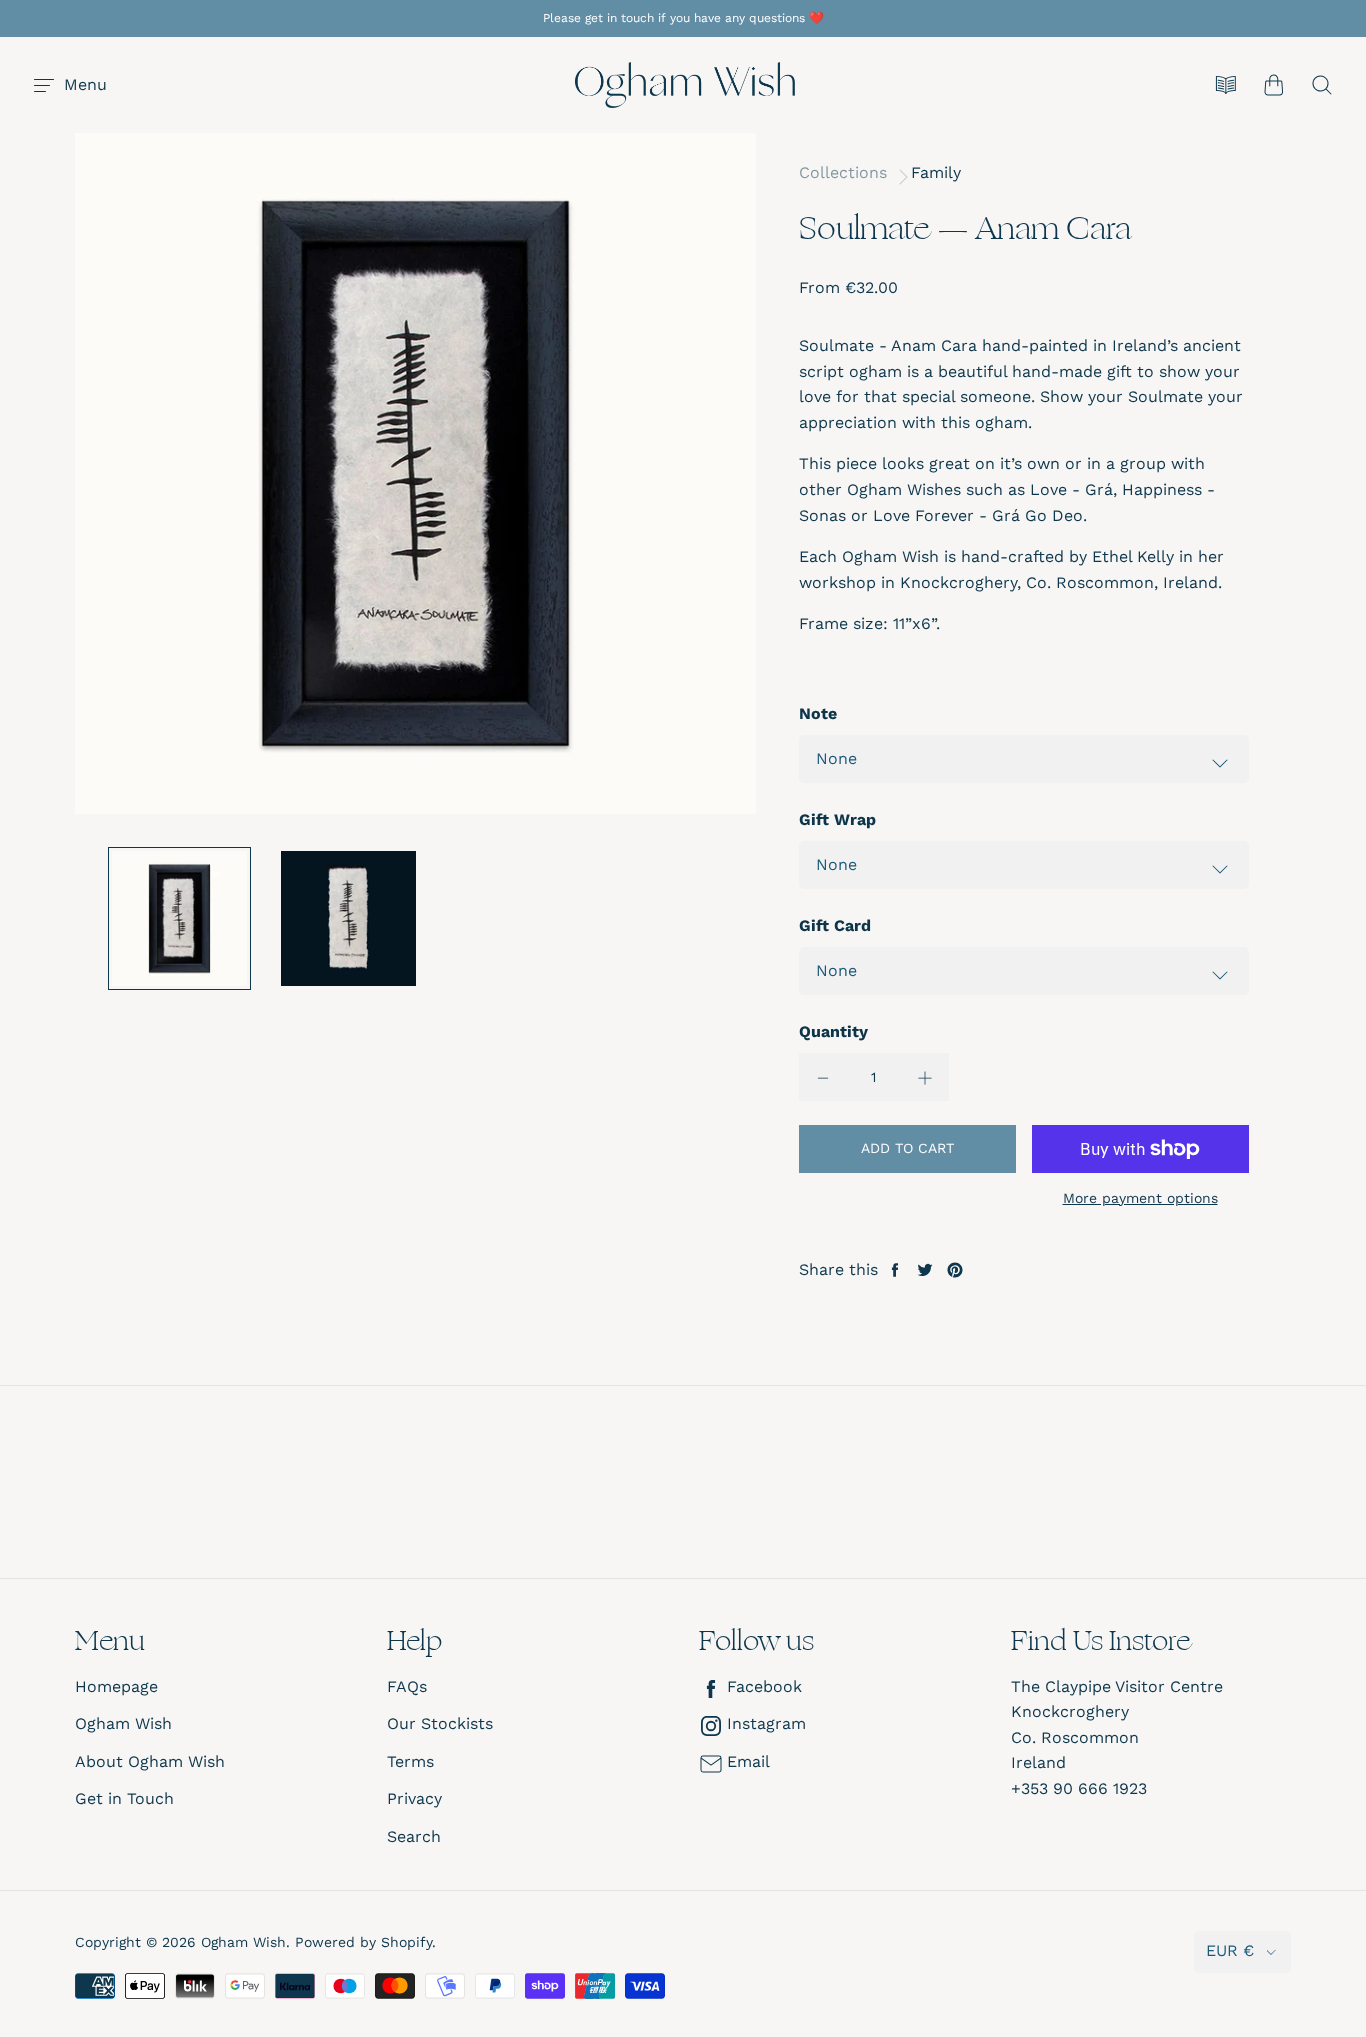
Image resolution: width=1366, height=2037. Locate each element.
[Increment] (925, 1077)
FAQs (407, 1686)
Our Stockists (440, 1723)
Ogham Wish (123, 1723)
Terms (410, 1761)
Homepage (116, 1686)
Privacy (414, 1798)
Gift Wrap (837, 819)
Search (414, 1836)
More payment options (1140, 1198)
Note (818, 713)
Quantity (833, 1031)
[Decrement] (823, 1077)
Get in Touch (124, 1798)
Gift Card (835, 925)
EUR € (1230, 1950)
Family (936, 173)
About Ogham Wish (150, 1761)
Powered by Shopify (363, 1942)
